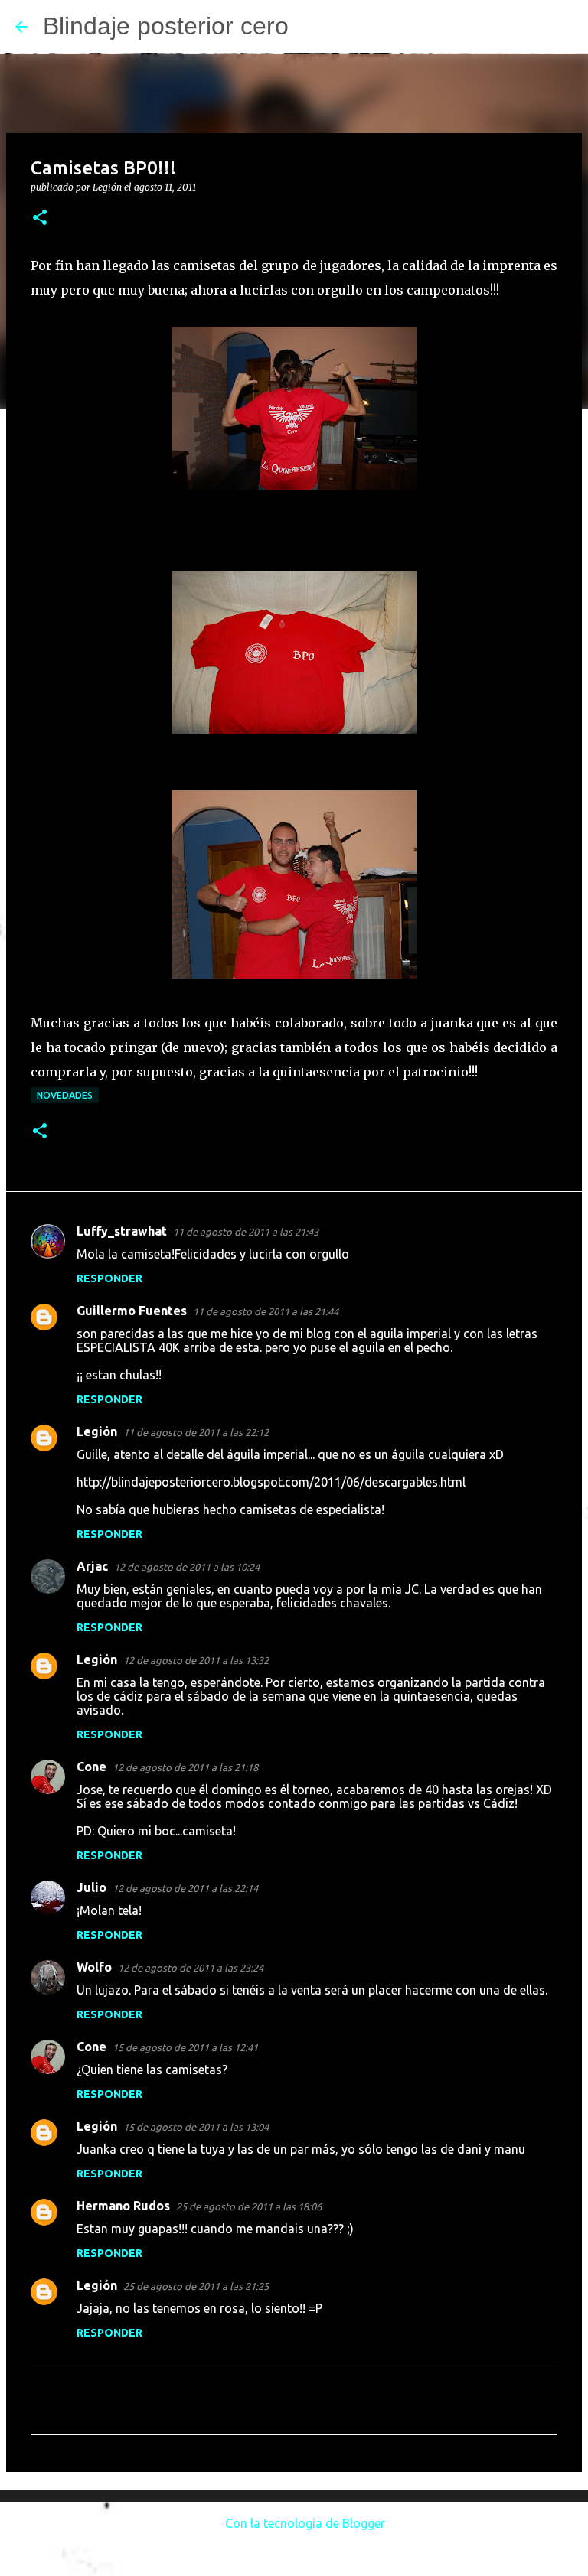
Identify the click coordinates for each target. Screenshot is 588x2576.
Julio (91, 1887)
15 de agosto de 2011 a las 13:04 (196, 2127)
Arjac (92, 1566)
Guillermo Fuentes (132, 1311)
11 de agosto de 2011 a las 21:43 (246, 1232)
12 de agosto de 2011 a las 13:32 (196, 1660)
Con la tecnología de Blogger (304, 2523)
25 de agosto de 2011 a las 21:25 (196, 2286)
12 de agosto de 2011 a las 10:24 (187, 1567)
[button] (40, 218)
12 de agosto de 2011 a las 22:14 (185, 1888)
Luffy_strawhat (122, 1231)
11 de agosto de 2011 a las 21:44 (266, 1311)
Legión (97, 1431)
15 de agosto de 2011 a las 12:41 (185, 2047)
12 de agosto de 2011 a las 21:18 (185, 1767)
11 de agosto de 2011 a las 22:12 (196, 1432)
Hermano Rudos (123, 2206)
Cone (91, 1767)
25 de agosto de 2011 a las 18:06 (249, 2206)
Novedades (65, 1095)
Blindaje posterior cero (166, 26)
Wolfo (94, 1967)
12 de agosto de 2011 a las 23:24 (191, 1968)
